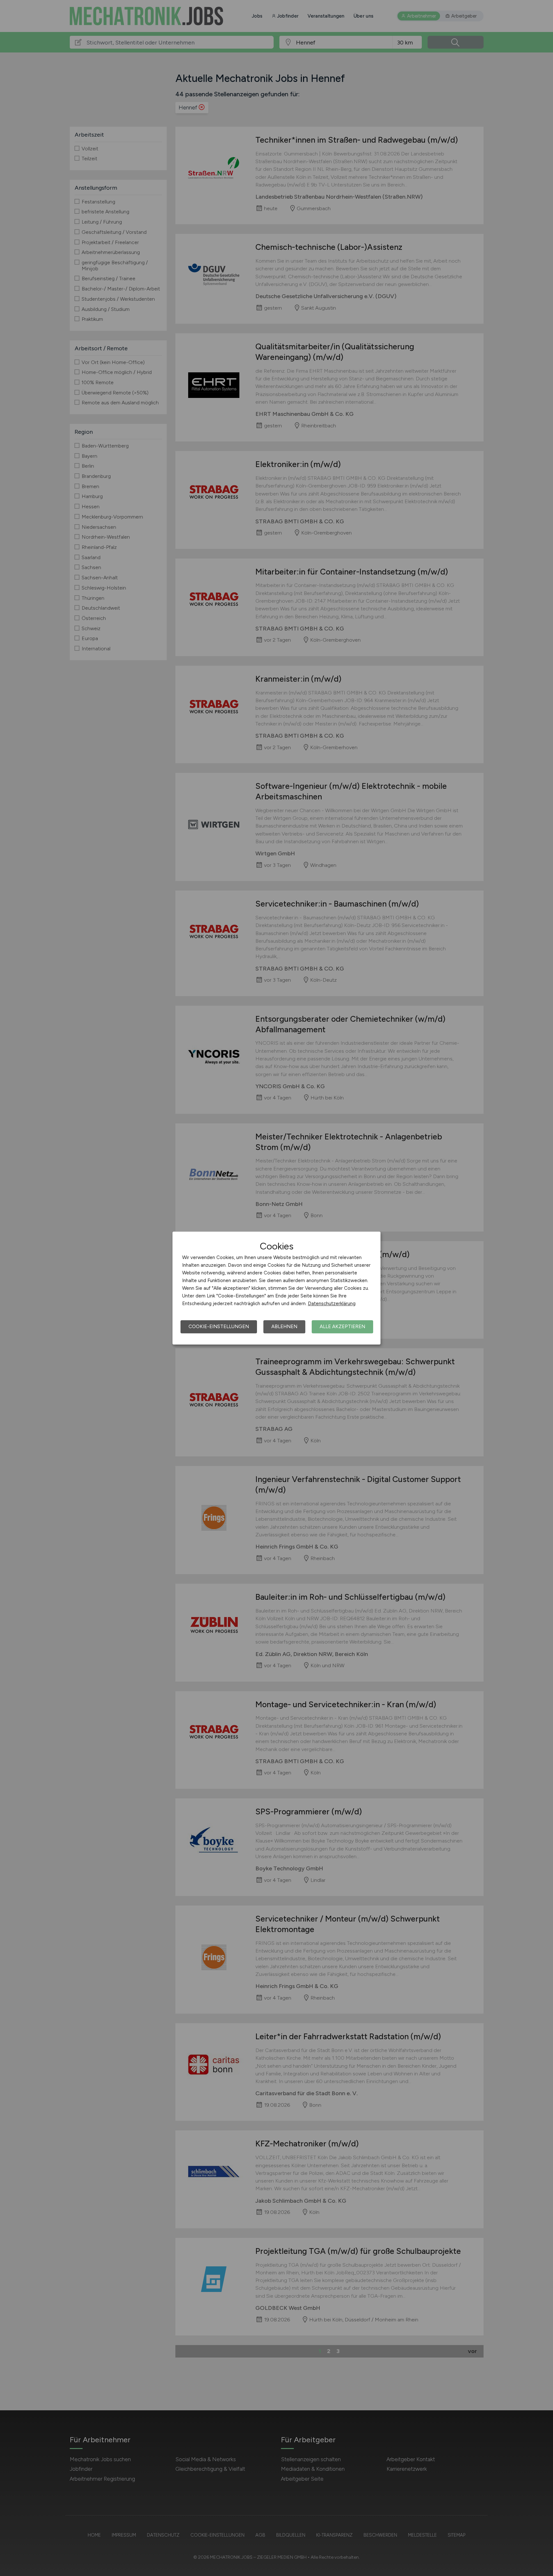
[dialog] (276, 1288)
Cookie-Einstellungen (219, 1327)
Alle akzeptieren (342, 1327)
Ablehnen (284, 1327)
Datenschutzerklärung (332, 1304)
